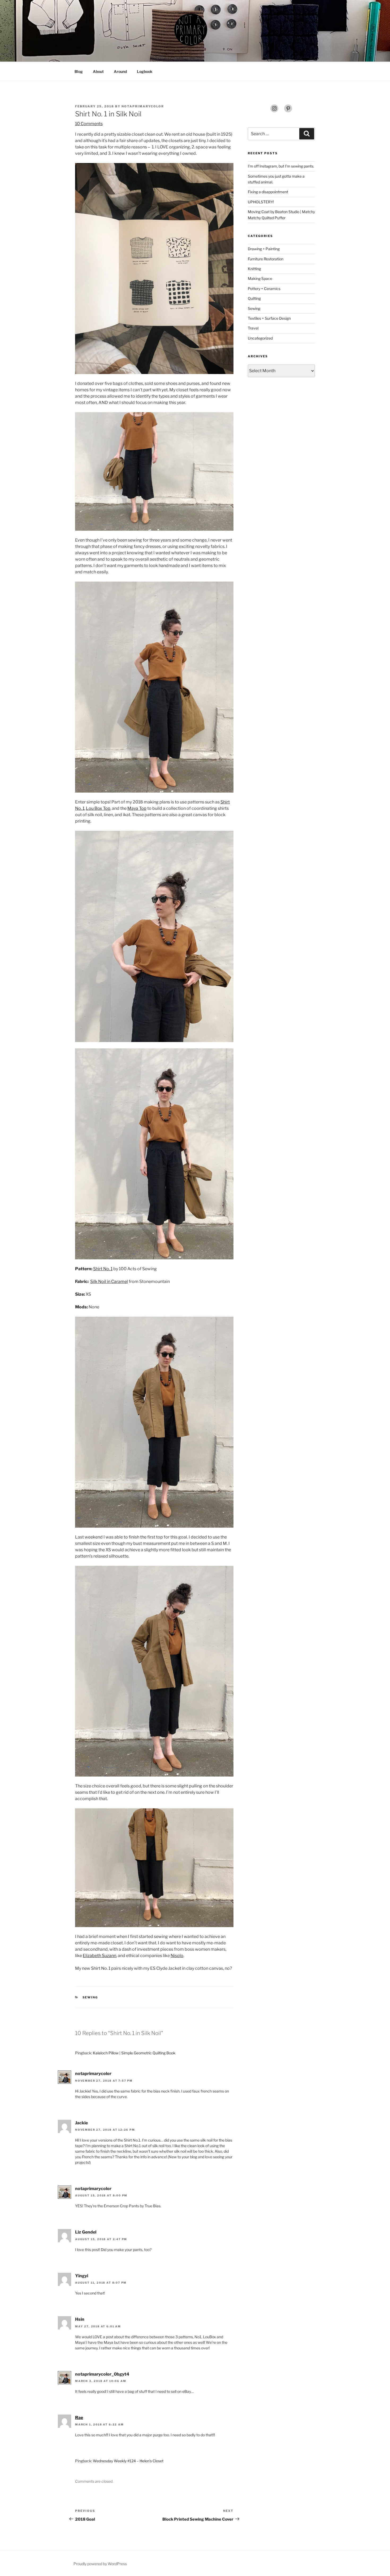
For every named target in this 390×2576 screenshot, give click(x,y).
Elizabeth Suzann (99, 1956)
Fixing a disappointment (268, 192)
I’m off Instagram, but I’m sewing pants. (281, 166)
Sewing (90, 1997)
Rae (79, 2418)
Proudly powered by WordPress (100, 2564)
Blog (79, 71)
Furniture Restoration (266, 259)
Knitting (254, 269)
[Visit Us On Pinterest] (288, 111)
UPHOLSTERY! (261, 202)
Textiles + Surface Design (269, 318)
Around (120, 71)
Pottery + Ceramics (264, 289)
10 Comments (89, 124)
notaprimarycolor (143, 106)
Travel (253, 328)
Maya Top (137, 808)
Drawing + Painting (264, 249)
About (98, 71)
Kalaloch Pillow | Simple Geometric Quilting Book (134, 2053)
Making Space (260, 278)
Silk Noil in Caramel (109, 1282)
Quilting (254, 298)
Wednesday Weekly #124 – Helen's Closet (128, 2461)
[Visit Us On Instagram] (274, 111)
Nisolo (177, 1956)
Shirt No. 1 (103, 1269)
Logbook (145, 71)
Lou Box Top (98, 808)
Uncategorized (260, 338)
